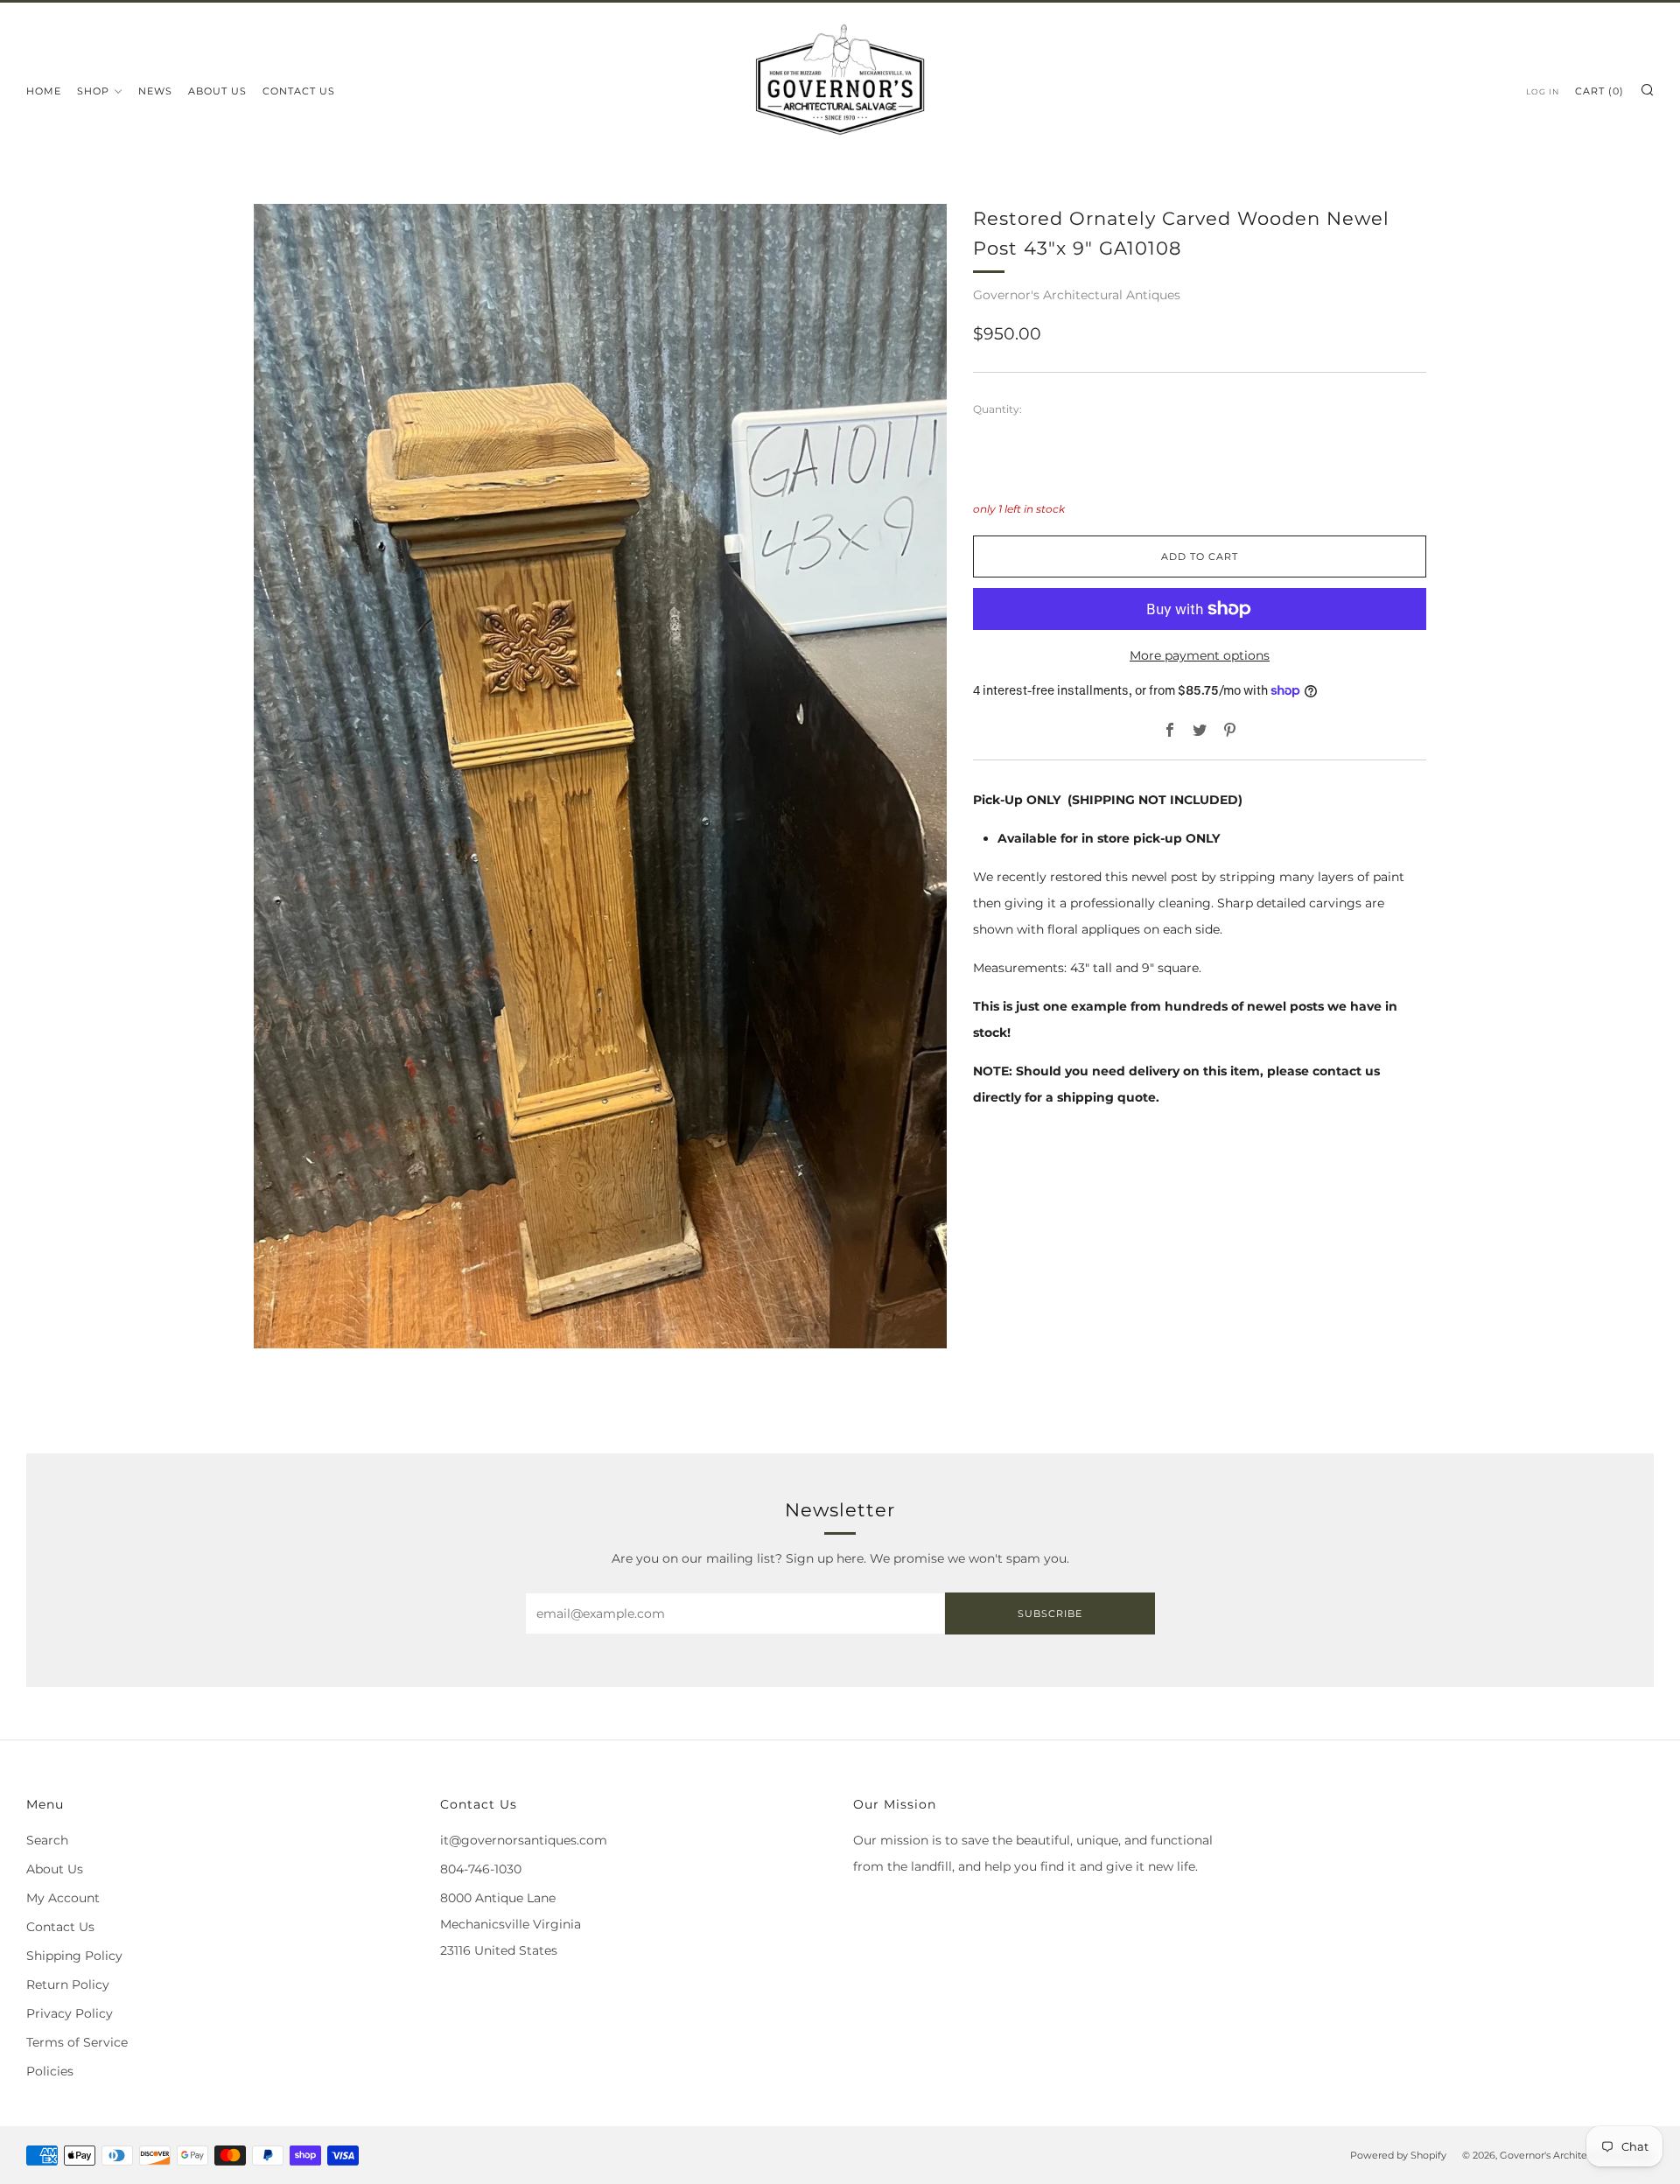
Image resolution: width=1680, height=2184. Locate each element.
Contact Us (299, 91)
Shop (93, 91)
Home (44, 91)
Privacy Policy (70, 2013)
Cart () (1599, 91)
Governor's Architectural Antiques (1077, 295)
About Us (217, 91)
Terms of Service (77, 2042)
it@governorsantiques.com (524, 1840)
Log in (1543, 91)
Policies (50, 2071)
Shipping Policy (74, 1956)
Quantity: (997, 409)
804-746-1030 (481, 1869)
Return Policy (68, 1984)
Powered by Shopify (1398, 2155)
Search (47, 1840)
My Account (63, 1898)
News (155, 91)
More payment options (1200, 655)
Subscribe (1050, 1613)
